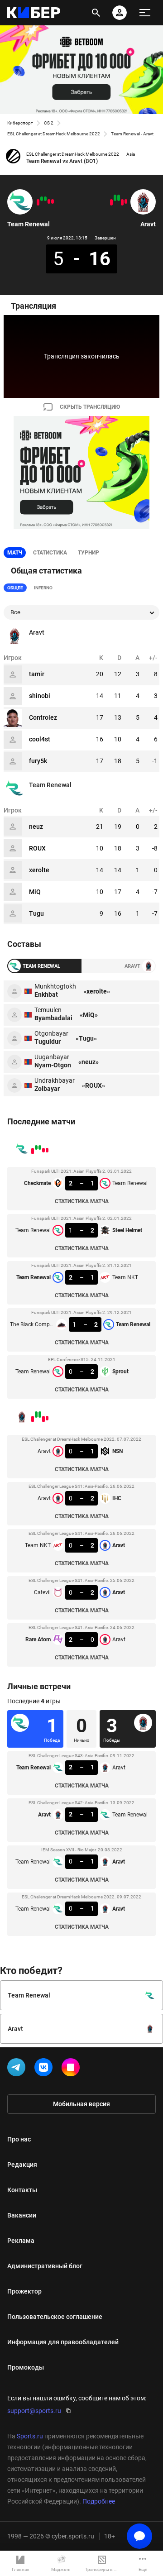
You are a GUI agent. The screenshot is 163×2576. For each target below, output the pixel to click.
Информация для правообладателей (63, 2342)
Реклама (21, 2241)
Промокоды (26, 2367)
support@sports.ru (34, 2411)
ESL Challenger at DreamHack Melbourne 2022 (54, 134)
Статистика (50, 553)
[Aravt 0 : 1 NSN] (126, 201)
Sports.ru (30, 2436)
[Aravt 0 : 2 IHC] (122, 202)
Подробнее (99, 2501)
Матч (15, 553)
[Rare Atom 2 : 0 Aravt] (111, 202)
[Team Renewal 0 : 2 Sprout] (38, 202)
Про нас (19, 2139)
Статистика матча (82, 1201)
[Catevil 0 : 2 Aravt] (115, 198)
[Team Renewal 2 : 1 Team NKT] (45, 199)
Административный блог (45, 2266)
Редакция (22, 2165)
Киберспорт (20, 123)
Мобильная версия (81, 2104)
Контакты (22, 2190)
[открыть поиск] (96, 13)
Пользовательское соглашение (55, 2317)
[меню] (145, 13)
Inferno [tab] (43, 588)
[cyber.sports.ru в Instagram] (72, 2069)
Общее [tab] (15, 588)
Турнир (89, 553)
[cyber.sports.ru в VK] (45, 2069)
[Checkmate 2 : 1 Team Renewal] (53, 201)
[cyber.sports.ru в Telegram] (18, 2069)
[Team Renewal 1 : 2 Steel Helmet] (49, 201)
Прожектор (24, 2291)
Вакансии (22, 2215)
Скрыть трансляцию (90, 407)
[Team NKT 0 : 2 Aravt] (119, 198)
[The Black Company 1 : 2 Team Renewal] (42, 199)
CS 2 (49, 123)
